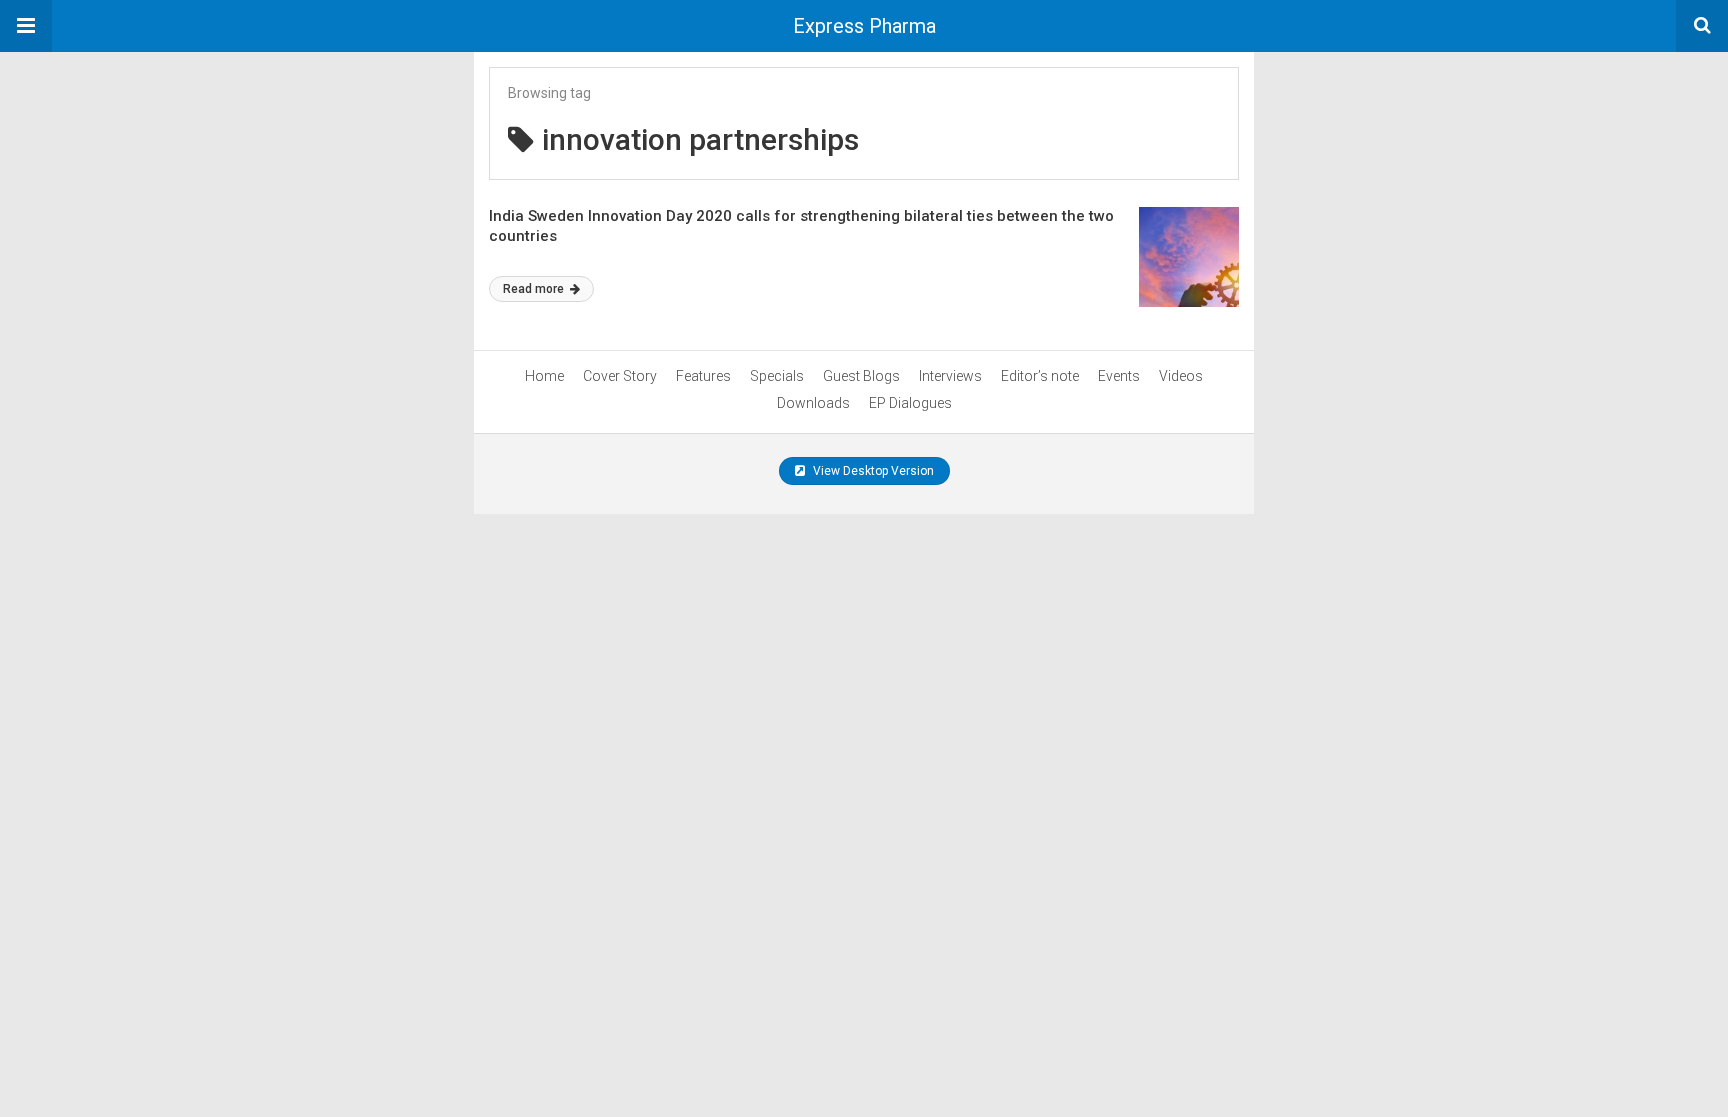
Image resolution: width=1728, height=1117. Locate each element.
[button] (26, 26)
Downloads (813, 403)
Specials (777, 376)
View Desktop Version (872, 471)
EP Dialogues (910, 403)
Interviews (950, 376)
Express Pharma (864, 26)
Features (703, 376)
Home (544, 376)
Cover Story (620, 376)
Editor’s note (1040, 376)
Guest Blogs (861, 376)
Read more (535, 289)
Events (1119, 376)
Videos (1181, 376)
